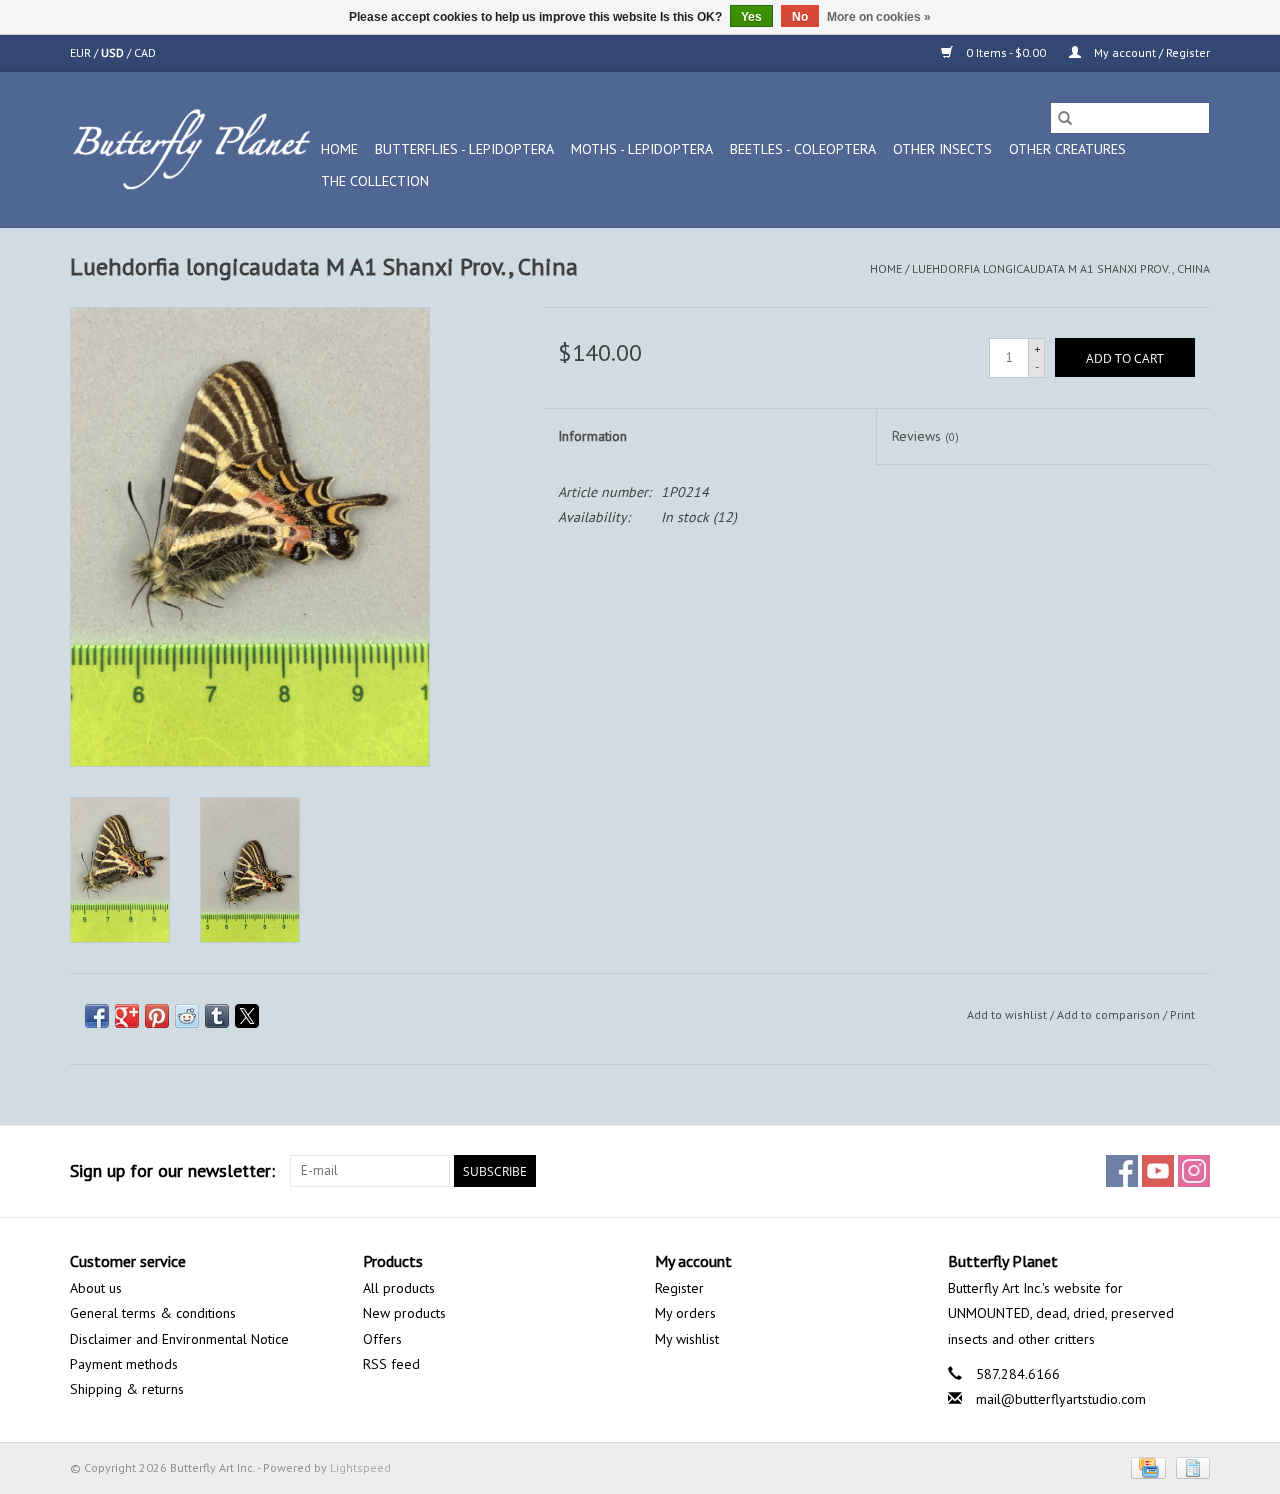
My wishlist (687, 1339)
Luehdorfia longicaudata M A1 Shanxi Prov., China (1061, 268)
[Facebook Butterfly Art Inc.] (1122, 1171)
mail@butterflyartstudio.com (1061, 1399)
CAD (145, 52)
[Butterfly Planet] (192, 149)
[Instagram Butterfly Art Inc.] (1194, 1171)
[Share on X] (247, 1016)
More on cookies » (879, 17)
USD (114, 52)
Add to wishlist (1008, 1014)
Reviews (925, 436)
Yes (751, 17)
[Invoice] (1189, 1466)
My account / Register (1150, 52)
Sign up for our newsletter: (172, 1170)
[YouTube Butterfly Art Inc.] (1158, 1171)
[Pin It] (157, 1016)
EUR (82, 52)
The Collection (375, 181)
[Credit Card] (1146, 1466)
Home (339, 149)
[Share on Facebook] (97, 1016)
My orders (685, 1313)
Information (592, 436)
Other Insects (942, 149)
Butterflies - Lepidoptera (464, 149)
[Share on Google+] (127, 1016)
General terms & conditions (153, 1313)
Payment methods (124, 1364)
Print (1182, 1014)
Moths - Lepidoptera (642, 149)
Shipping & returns (127, 1389)
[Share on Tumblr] (217, 1016)
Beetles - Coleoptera (803, 149)
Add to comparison (1110, 1014)
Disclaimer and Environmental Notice (179, 1339)
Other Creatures (1067, 149)
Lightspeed (360, 1467)
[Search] (1065, 118)
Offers (382, 1339)
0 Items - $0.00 (1006, 52)
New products (404, 1313)
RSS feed (391, 1364)
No (800, 17)
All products (399, 1288)
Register (679, 1288)
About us (96, 1288)
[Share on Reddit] (187, 1016)
